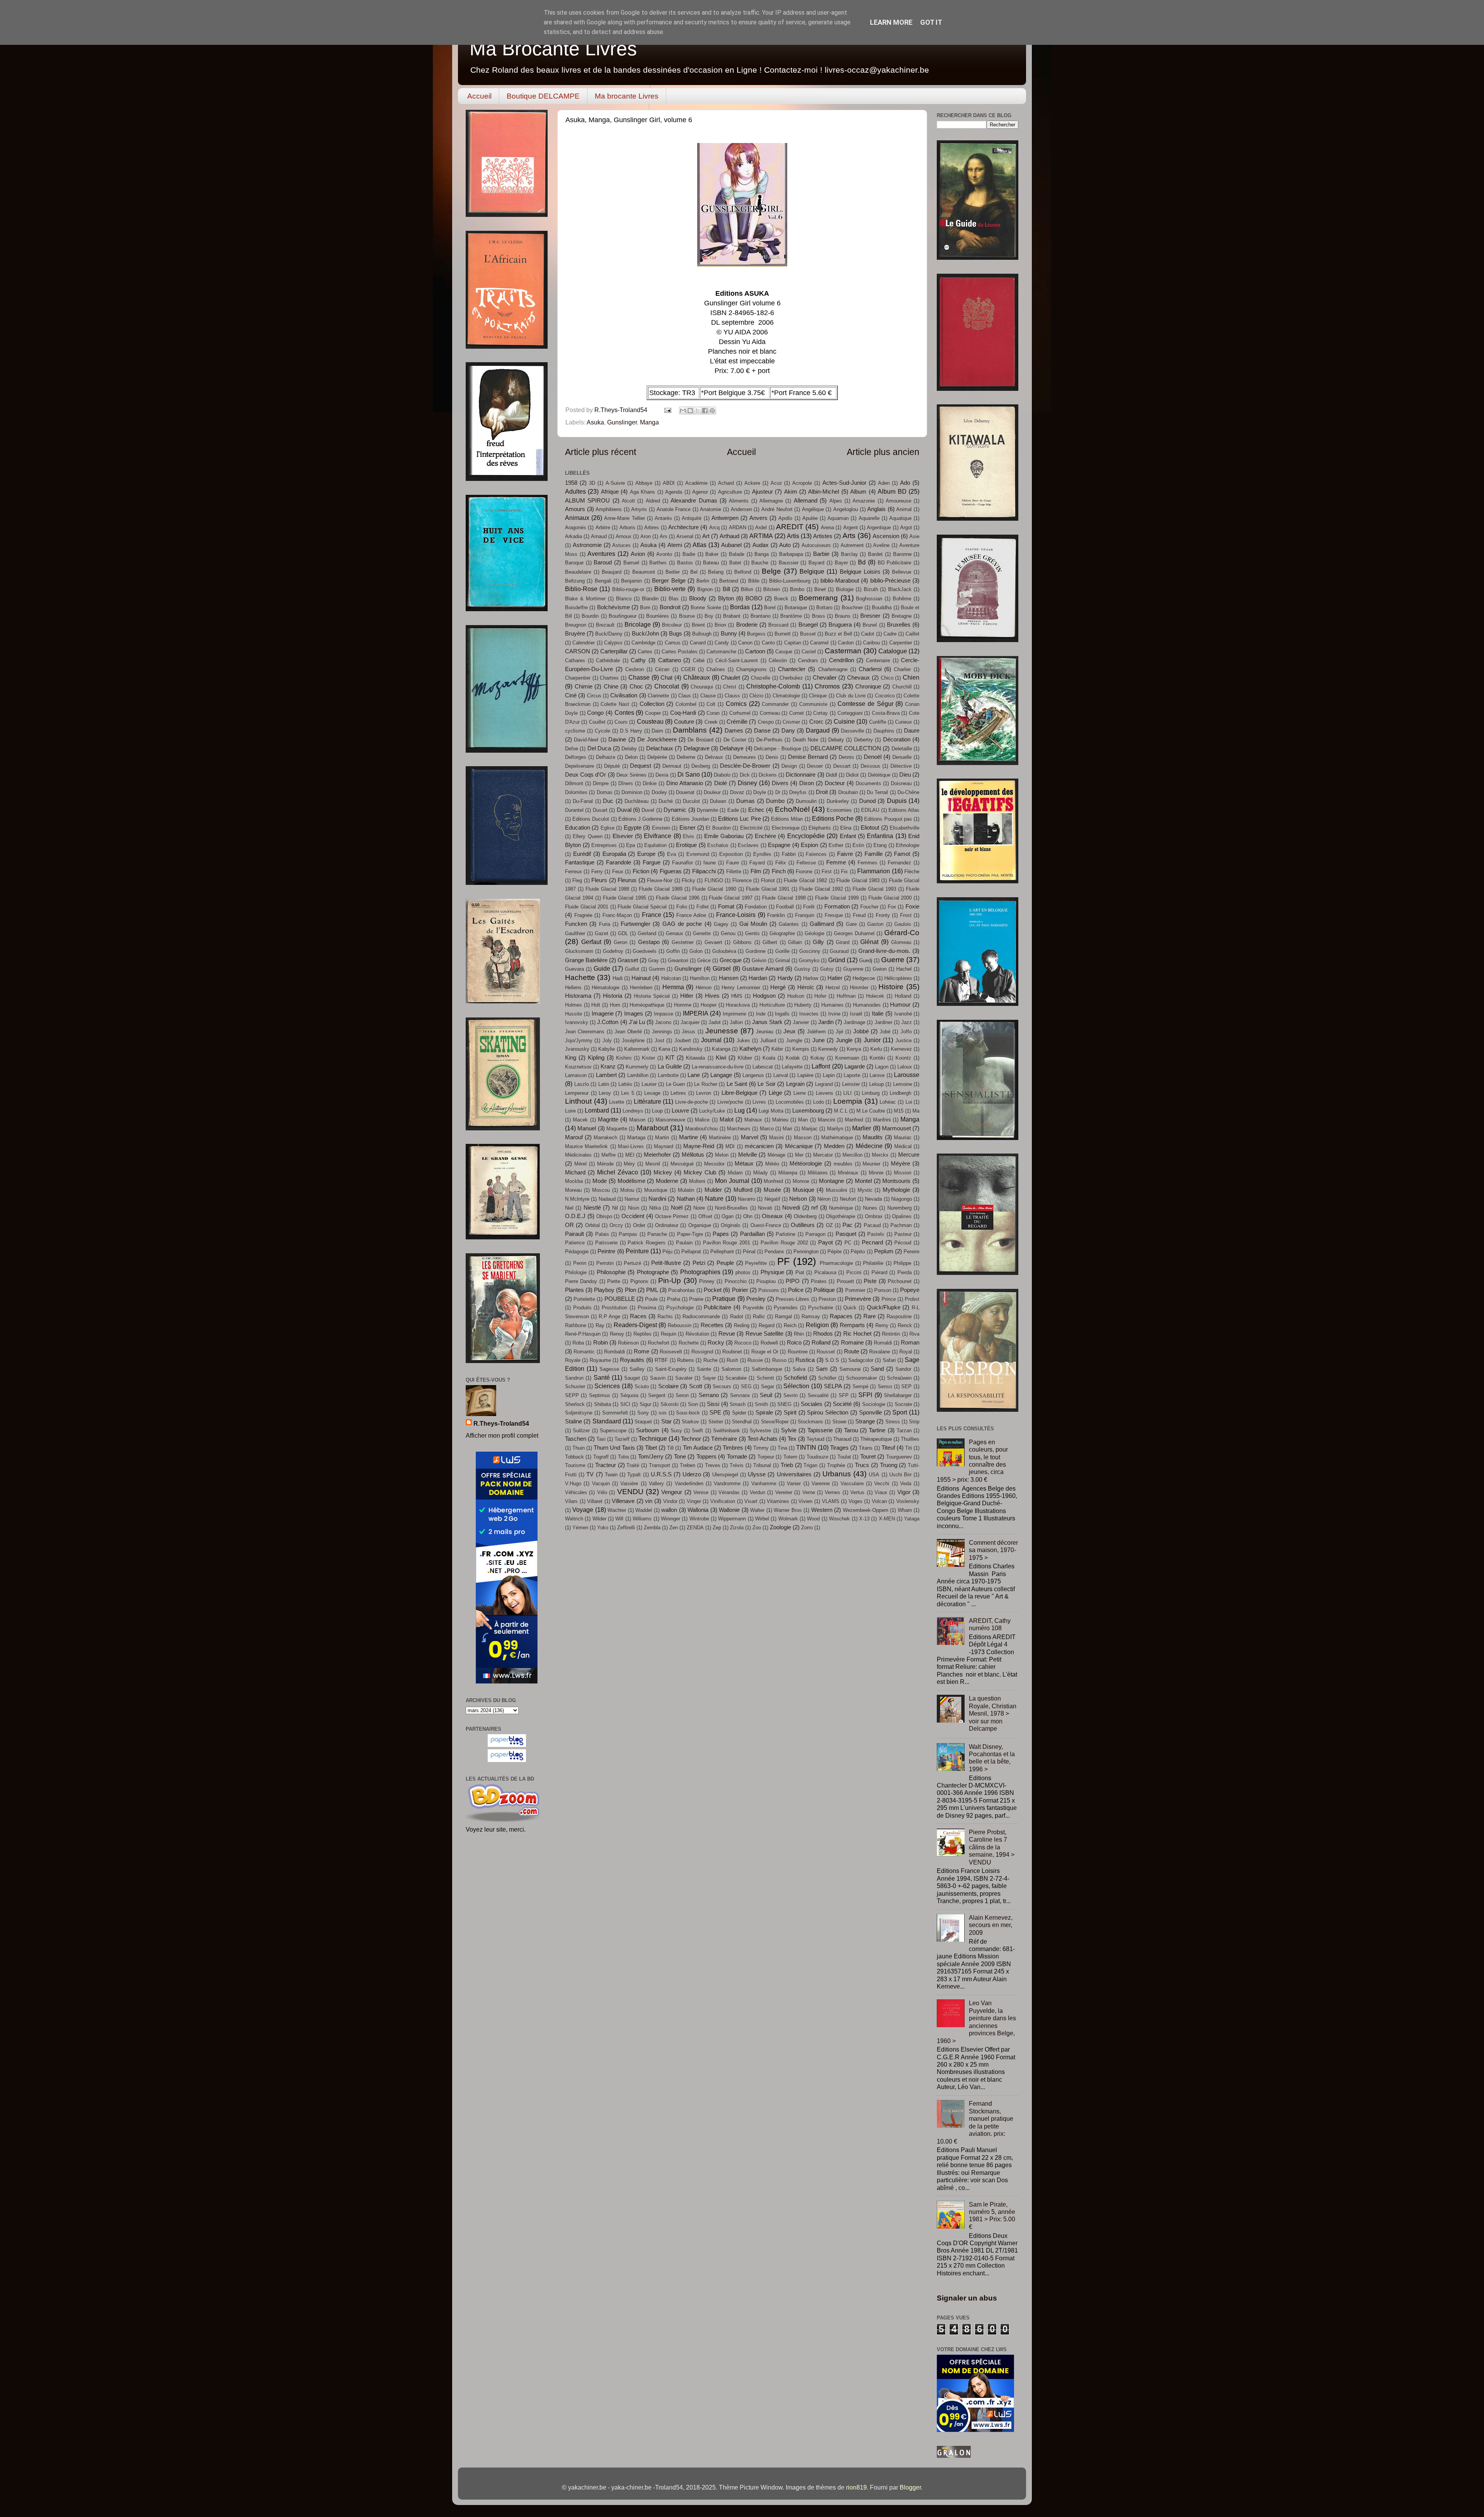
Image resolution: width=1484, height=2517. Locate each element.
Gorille (782, 951)
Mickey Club (700, 1172)
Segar (768, 1386)
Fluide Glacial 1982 (805, 880)
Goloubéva (724, 951)
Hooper (709, 1005)
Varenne (821, 1483)
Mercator (823, 1155)
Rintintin (891, 1334)
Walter (757, 1510)
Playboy (604, 1290)
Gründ (837, 960)
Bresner (870, 616)
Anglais (876, 509)
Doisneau (901, 783)
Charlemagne (833, 669)
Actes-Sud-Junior (844, 483)
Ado (905, 483)
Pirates (819, 1281)
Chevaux (859, 678)
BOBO (754, 598)
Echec (756, 810)
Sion (693, 1404)
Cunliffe (878, 722)
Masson (803, 1138)
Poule (651, 1299)
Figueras (671, 871)
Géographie (782, 933)
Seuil (766, 1395)
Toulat (844, 1457)
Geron (620, 942)
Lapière (805, 1075)
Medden (834, 1146)
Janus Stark (767, 1022)
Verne (809, 1492)
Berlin (703, 581)
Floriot (768, 880)
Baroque (574, 563)
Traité (633, 1465)
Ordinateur (667, 1225)
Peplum (884, 1251)
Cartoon (755, 651)
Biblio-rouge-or (628, 589)
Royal (906, 1352)
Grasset (628, 960)
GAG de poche (682, 924)
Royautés (632, 1360)
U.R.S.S (661, 1474)
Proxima (647, 1308)
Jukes (743, 1040)
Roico (794, 1343)
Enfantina (880, 836)
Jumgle (794, 1040)
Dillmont (574, 783)
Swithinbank (727, 1431)
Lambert (606, 1075)
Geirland (647, 933)
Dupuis (897, 801)
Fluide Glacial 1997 (731, 898)
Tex (792, 1439)
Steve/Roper (775, 1422)
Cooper (653, 713)
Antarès (663, 518)
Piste (870, 1281)
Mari (787, 1129)
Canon (745, 643)
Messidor (714, 1164)
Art (706, 536)
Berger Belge (669, 581)
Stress (893, 1422)
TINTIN (806, 1447)
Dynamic (675, 810)
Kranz (608, 1067)
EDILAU (870, 810)
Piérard (879, 1272)
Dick (745, 775)
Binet (820, 589)
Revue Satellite (764, 1334)
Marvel (750, 1137)
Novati (765, 1208)
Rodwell (769, 1343)
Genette (702, 933)
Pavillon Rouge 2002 (784, 1243)
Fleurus (627, 880)
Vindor (670, 1501)
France (652, 915)
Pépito (858, 1252)
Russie (755, 1360)
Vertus (857, 1492)
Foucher (869, 907)
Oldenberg (805, 1216)
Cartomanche (721, 652)
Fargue (652, 862)
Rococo (743, 1343)
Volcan (879, 1501)
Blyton (726, 598)
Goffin (673, 951)
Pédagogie (577, 1252)
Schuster (575, 1386)
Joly (607, 1040)
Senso (885, 1386)
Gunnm (657, 969)
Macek (580, 1120)
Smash (738, 1404)
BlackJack (900, 589)
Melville (748, 1155)
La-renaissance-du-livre (718, 1067)
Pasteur (903, 1234)
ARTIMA (761, 536)
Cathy (638, 660)
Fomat (726, 907)
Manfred (854, 1120)
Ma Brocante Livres (553, 49)
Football (785, 907)
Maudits (873, 1137)
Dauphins (884, 731)
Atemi (675, 545)
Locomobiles (790, 1102)
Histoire (891, 987)
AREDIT (790, 527)
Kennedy (828, 1049)
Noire (699, 1208)
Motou (627, 1190)
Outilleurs (803, 1225)
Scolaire (668, 1386)
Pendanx (774, 1252)
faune (710, 863)
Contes (624, 712)
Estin (858, 845)
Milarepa (788, 1173)
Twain (611, 1475)
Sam (822, 1369)
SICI (625, 1404)
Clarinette (658, 696)
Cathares (575, 660)
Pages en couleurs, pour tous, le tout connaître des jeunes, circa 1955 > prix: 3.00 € (972, 1461)
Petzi (699, 1263)
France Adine (691, 915)
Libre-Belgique (739, 1093)
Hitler (687, 996)
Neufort (848, 1199)
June (819, 1040)
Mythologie (896, 1190)
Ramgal (783, 1316)
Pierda (905, 1272)
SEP (906, 1386)
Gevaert (713, 942)
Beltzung (575, 581)
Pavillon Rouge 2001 (727, 1243)
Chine (611, 687)
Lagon (882, 1067)
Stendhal (742, 1422)
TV (590, 1474)
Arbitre (603, 527)
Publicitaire (717, 1307)
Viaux (881, 1492)
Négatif (772, 1199)
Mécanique (799, 1146)
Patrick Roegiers (647, 1243)
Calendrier (584, 643)
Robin (601, 1343)
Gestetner (683, 942)
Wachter (617, 1510)
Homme (683, 1005)
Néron (824, 1199)
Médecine (869, 1146)
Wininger (671, 1519)
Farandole (619, 862)
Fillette (734, 872)
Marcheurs (739, 1129)
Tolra (623, 1457)
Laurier (649, 1084)
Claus (685, 696)
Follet (703, 907)
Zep (717, 1528)
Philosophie (611, 1272)
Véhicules (576, 1492)
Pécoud (903, 1243)
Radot (737, 1316)
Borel (770, 608)
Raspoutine (899, 1316)
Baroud (603, 562)
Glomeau (901, 942)
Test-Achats (762, 1439)
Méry (629, 1164)
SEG (746, 1386)
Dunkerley (838, 801)
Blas (674, 599)
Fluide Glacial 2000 (890, 898)
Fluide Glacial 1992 (821, 889)
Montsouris (896, 1181)
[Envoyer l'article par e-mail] (667, 410)
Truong (889, 1465)
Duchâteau (636, 801)
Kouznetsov (578, 1067)
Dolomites (576, 792)
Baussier (789, 563)
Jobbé (861, 1031)
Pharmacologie (836, 1263)
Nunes (870, 1208)
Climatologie (786, 696)
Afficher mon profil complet (502, 1435)
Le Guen (676, 1084)
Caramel (819, 643)
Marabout (652, 1128)
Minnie (876, 1173)
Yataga (912, 1519)
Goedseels (645, 951)
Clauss (732, 696)
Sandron (574, 1378)
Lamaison (576, 1075)
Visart (751, 1501)
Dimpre (601, 783)
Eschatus (718, 845)
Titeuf (888, 1448)
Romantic (584, 1352)
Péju (667, 1252)
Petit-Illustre (666, 1263)
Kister (648, 1058)
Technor (691, 1439)
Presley (756, 1299)
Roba (578, 1343)
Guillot (632, 969)
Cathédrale (608, 660)
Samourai (850, 1369)
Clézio (756, 696)
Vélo (602, 1492)
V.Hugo (573, 1483)
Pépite (835, 1252)
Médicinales (578, 1155)
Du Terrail (877, 792)
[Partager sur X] (698, 411)
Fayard (757, 863)
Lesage (652, 1093)
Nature (714, 1198)
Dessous (870, 766)
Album (858, 492)
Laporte (852, 1075)
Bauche (760, 563)
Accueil (479, 96)
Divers (780, 783)
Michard (575, 1172)
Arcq (714, 527)
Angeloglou (846, 509)
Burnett (783, 634)
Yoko (603, 1528)
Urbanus (837, 1474)
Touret (868, 1457)
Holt (596, 1005)
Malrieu (780, 1120)
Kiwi (721, 1058)
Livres (759, 1102)
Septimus (600, 1395)
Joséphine (633, 1040)
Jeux (790, 1031)
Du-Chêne (908, 792)
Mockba (574, 1181)
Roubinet (732, 1352)
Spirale (764, 1413)
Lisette (617, 1102)
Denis (772, 757)
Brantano (761, 616)
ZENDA (695, 1528)
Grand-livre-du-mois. (884, 951)
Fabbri (789, 854)
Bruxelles (899, 625)
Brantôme (791, 616)
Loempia (848, 1101)
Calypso (613, 643)
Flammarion (874, 871)
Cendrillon (842, 660)
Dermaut (672, 766)
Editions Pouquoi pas (888, 819)
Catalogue (893, 651)
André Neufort (777, 509)
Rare (870, 1316)
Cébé (699, 660)
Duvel (648, 810)
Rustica (805, 1360)
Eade (733, 810)
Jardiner (883, 1022)
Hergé (778, 987)
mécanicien (759, 1146)
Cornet (796, 713)
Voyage (583, 1510)
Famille (874, 854)
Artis (793, 536)
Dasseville (853, 731)
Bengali (603, 581)
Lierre (800, 1093)
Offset (705, 1216)
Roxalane (880, 1352)
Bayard (816, 563)
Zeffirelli (626, 1528)
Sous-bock (688, 1413)
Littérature (648, 1101)
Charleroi (870, 669)
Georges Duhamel (854, 933)
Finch (779, 871)
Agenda (674, 492)
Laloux (905, 1067)
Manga (649, 422)
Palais (602, 1234)
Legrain (795, 1084)
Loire (570, 1111)
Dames (734, 731)
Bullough (702, 634)
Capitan (793, 643)
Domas (605, 792)
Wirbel (762, 1519)
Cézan (662, 669)
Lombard (597, 1110)
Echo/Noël (792, 809)
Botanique (796, 608)
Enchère (765, 836)
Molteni (697, 1181)
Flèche (912, 872)
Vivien (805, 1501)
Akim (791, 492)
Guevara (574, 969)
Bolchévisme (614, 607)
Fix (844, 872)
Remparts (852, 1325)
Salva (799, 1369)
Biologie (845, 589)
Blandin (650, 599)
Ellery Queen (587, 836)
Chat (666, 678)
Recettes (712, 1325)
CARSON (578, 651)
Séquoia (629, 1395)
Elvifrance (658, 836)
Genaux (675, 933)
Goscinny (810, 951)
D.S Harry (631, 731)
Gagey (721, 924)
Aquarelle (869, 518)
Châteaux (697, 677)
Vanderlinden (689, 1483)
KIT (670, 1058)
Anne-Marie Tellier (624, 518)
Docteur (835, 783)
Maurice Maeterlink (586, 1146)
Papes (721, 1234)
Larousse (907, 1075)
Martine (688, 1137)
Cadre (890, 634)
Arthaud (729, 536)
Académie (696, 483)
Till (670, 1448)
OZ (829, 1225)
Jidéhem (816, 1032)
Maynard (664, 1146)
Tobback (574, 1457)
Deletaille (902, 749)
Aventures (601, 554)
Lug (739, 1110)
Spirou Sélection (828, 1413)
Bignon (705, 589)
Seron (682, 1395)
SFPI (865, 1395)
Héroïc (806, 987)
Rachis (665, 1316)
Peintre (606, 1251)
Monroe (801, 1181)
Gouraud (839, 951)
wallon (669, 1510)
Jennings (662, 1032)
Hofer (820, 996)
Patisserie (606, 1243)
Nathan (686, 1199)
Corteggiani (850, 713)
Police (796, 1290)
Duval (624, 810)
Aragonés (576, 527)
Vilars (571, 1501)
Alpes (836, 501)
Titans (866, 1448)
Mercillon (853, 1155)
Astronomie (587, 545)
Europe (646, 854)
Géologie (814, 933)
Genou (728, 933)
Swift (697, 1431)
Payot (825, 1242)
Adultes (575, 491)
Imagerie (603, 1014)
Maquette (617, 1129)
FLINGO (714, 880)
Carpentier (901, 643)
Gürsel (722, 968)
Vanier (794, 1483)
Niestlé (592, 1208)
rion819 (856, 2487)
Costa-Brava (886, 713)
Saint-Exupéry (671, 1369)
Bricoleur (672, 625)
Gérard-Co (902, 932)
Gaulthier (575, 933)
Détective (901, 766)
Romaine (852, 1343)
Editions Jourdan (690, 819)
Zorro (807, 1528)
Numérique (841, 1208)
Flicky (688, 880)
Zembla (652, 1528)
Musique (803, 1190)
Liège (775, 1093)
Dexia (662, 775)
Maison (637, 1120)
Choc (636, 687)
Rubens (686, 1360)
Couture (684, 722)
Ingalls (782, 1014)
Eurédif (582, 854)
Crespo (766, 722)
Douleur (712, 792)
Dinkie (650, 783)
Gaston (875, 924)
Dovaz (737, 792)
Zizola (737, 1528)
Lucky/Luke (712, 1111)
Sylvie (789, 1430)
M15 (899, 1111)
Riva (914, 1334)
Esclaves (748, 845)
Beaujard (612, 572)
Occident (633, 1216)
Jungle (844, 1040)
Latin (604, 1084)
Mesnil (653, 1164)
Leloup (876, 1084)
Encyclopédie (806, 836)
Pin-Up (670, 1280)
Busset (808, 634)
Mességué (682, 1164)
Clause (708, 696)
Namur (632, 1199)
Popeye (910, 1290)
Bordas (740, 607)
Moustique (656, 1190)
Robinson (628, 1343)
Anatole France (674, 509)
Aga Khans (642, 492)
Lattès (625, 1084)
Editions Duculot (591, 819)
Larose (877, 1075)
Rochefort (659, 1343)
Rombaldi (614, 1352)
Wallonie (729, 1510)
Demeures (745, 757)
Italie (878, 1014)
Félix (781, 863)
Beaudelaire (578, 572)
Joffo (906, 1032)
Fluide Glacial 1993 (874, 889)
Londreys (633, 1111)
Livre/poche (730, 1102)
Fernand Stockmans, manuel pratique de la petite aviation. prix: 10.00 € (975, 2122)
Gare (851, 924)
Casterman (843, 651)
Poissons (769, 1290)
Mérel (580, 1164)
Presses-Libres (792, 1299)
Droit (822, 792)
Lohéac (888, 1102)
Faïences (816, 854)
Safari (889, 1360)
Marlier (862, 1128)
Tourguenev (899, 1457)
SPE (715, 1413)
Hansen (729, 978)
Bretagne (902, 616)
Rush (732, 1360)
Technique (653, 1438)
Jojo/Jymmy (579, 1040)
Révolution (697, 1334)
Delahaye (732, 748)
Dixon (807, 783)
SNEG (784, 1404)
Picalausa (825, 1272)
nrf (814, 1208)
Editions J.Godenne (640, 819)
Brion (720, 625)
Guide (602, 968)
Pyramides (786, 1308)
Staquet (643, 1422)
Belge (771, 571)
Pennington (806, 1252)
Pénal (749, 1252)
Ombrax (874, 1216)
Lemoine (903, 1084)
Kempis (801, 1049)
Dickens (768, 775)
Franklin (776, 915)
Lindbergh (900, 1093)
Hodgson (764, 996)
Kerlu (876, 1049)
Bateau (711, 563)
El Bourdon (718, 828)
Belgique (812, 571)
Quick (850, 1308)
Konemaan (847, 1058)
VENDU (630, 1491)
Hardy (785, 978)
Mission (903, 1173)
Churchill (902, 687)
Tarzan (904, 1431)
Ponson (883, 1290)
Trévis (737, 1465)
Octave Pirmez (672, 1216)
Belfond (743, 572)
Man (803, 1120)
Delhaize (606, 757)
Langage (721, 1075)
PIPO (793, 1281)
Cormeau (770, 713)
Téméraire (724, 1439)
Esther (836, 845)
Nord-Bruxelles (731, 1208)
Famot (902, 854)
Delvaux (714, 757)
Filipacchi (704, 871)
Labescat (763, 1067)
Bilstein (772, 589)
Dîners (626, 783)
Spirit (790, 1413)
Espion (809, 845)
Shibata (602, 1404)
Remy (882, 1325)
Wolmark (788, 1519)
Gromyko (809, 960)
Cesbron (635, 669)
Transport (659, 1465)
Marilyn (835, 1129)
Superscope (613, 1431)
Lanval (781, 1075)
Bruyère (575, 634)
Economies (839, 810)
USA (874, 1475)
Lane (694, 1075)
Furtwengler (636, 924)
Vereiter (784, 1492)
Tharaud (842, 1439)
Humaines (832, 1005)
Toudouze (817, 1457)
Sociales (812, 1404)
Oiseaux (772, 1216)
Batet (735, 563)
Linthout (578, 1101)
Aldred (653, 501)
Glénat (869, 942)
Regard (767, 1325)
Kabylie (607, 1049)
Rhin (799, 1334)
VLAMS (831, 1501)
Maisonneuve (670, 1120)
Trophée (836, 1465)
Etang (880, 845)
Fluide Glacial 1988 (607, 889)
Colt (711, 704)
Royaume (600, 1360)
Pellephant (722, 1252)
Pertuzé (632, 1263)
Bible (754, 581)
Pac (848, 1225)
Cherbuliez (791, 678)
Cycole (602, 731)
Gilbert (770, 942)
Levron (704, 1093)
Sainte (704, 1369)
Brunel (870, 625)
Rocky (716, 1343)
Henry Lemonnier (741, 988)
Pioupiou (766, 1281)
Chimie (584, 687)
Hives (712, 996)
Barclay (849, 554)
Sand (877, 1369)
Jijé (839, 1032)
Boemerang (818, 598)
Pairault (574, 1234)
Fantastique (580, 862)
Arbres (652, 527)
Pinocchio (736, 1281)
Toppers (706, 1457)
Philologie (576, 1272)
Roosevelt (671, 1352)
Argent (851, 527)
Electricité (751, 828)
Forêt (809, 907)
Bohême (902, 599)
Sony (643, 1413)
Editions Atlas (904, 810)
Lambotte (668, 1075)
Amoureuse (899, 501)
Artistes (823, 536)
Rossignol (702, 1352)
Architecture (683, 527)
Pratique (724, 1299)
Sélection (796, 1386)
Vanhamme (764, 1483)
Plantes (574, 1290)
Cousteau (650, 721)
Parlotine (785, 1234)
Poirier (740, 1290)
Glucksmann (579, 951)
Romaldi (883, 1343)
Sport (900, 1412)
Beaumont (644, 572)
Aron (646, 536)
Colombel (686, 704)
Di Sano (689, 774)
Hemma (673, 987)
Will (619, 1519)
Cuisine (844, 721)
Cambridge (643, 643)
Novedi (791, 1208)
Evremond (698, 854)
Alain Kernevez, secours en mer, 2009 (991, 1925)
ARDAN (738, 527)
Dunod (867, 801)
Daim (657, 731)
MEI (630, 1155)
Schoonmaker (861, 1378)
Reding (742, 1325)
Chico (887, 678)
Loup (657, 1111)
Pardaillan (752, 1234)
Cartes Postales (680, 652)
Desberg (701, 766)
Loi (909, 1102)
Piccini (854, 1272)
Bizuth (871, 589)
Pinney (707, 1281)
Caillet (912, 634)
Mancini (826, 1120)
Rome (642, 1351)
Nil (615, 1208)
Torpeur (766, 1457)
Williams (642, 1519)
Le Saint (737, 1084)
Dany (788, 731)
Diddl (831, 775)
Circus (594, 696)
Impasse (664, 1014)
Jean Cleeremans (585, 1032)
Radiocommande (701, 1316)
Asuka (595, 422)
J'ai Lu (637, 1022)
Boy (709, 616)
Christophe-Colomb (773, 686)
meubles (843, 1164)
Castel (809, 652)
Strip (914, 1422)
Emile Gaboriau (724, 836)
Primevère (858, 1299)
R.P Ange (609, 1316)
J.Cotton (608, 1022)
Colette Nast (615, 704)
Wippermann (732, 1519)
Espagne (779, 845)
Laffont (821, 1066)
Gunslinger (622, 422)
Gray (654, 960)
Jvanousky (577, 1049)
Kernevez (901, 1049)
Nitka (655, 1208)
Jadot (715, 1022)
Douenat (685, 792)
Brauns (843, 616)
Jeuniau (765, 1032)
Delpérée (657, 757)
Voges (856, 1501)
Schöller (827, 1378)
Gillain (795, 942)
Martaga (636, 1138)
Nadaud (607, 1199)
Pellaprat (691, 1252)
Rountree (798, 1352)
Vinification (723, 1501)
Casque (784, 652)
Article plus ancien (883, 452)
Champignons (751, 669)
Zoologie (780, 1527)
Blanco (624, 599)
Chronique (868, 687)
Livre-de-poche (692, 1102)
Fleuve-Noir (660, 880)
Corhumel (740, 713)
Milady (761, 1173)
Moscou (601, 1190)
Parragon (815, 1234)
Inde (761, 1014)
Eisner (688, 828)
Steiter (716, 1422)
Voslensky (908, 1501)
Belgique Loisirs (860, 572)
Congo (595, 713)
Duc (608, 801)
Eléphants (820, 828)
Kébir (777, 1049)
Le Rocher (706, 1084)
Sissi (713, 1404)
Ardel (761, 527)
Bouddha (882, 608)
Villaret (595, 1501)
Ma (916, 1111)
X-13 (864, 1519)
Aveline (881, 545)
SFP (844, 1395)
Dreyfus (798, 792)
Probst (912, 1299)
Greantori (678, 960)
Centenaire (878, 660)
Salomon (731, 1369)
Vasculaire (852, 1483)
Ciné (571, 695)
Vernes (832, 1492)
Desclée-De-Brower (745, 766)
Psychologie (680, 1308)
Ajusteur (762, 492)
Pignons (639, 1281)
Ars (664, 536)
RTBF (661, 1360)
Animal (904, 509)
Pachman (901, 1225)
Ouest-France (766, 1225)
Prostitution (614, 1308)
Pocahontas (682, 1290)
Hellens (573, 988)
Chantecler (792, 669)
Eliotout (870, 828)
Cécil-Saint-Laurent (737, 660)
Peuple (725, 1263)
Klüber (745, 1058)
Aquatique (900, 518)
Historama (578, 996)
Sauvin (658, 1378)
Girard (843, 942)
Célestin (778, 660)
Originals (731, 1225)
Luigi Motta (771, 1111)
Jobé (885, 1032)
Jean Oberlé (628, 1032)
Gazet (602, 933)
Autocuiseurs (816, 545)
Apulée (810, 518)
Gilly (818, 942)
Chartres (609, 678)
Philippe (902, 1263)
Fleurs (599, 880)
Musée (772, 1190)
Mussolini (836, 1190)
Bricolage (638, 624)
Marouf (574, 1137)
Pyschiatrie (821, 1308)
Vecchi (882, 1483)
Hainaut (641, 978)
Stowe (839, 1422)
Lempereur (577, 1093)
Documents (868, 783)
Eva (671, 854)
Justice (904, 1040)
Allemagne (771, 501)
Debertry (864, 740)
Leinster (851, 1084)
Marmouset (896, 1128)
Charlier (902, 669)
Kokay (818, 1058)
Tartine (877, 1430)
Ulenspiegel (725, 1475)
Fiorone (804, 872)
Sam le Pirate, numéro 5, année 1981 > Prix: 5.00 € (992, 2215)
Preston (827, 1299)
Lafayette (792, 1067)
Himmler (859, 988)
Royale (573, 1360)
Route (852, 1351)
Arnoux (624, 536)
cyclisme (575, 731)
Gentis (752, 933)
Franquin (805, 915)
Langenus (753, 1075)
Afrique (610, 492)
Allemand (806, 501)
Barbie (821, 554)
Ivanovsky (577, 1022)
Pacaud (872, 1225)
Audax (761, 545)
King (571, 1058)
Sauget (632, 1378)
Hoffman (846, 996)
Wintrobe (699, 1519)
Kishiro (624, 1058)
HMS (737, 996)
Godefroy (613, 951)
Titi (909, 1448)
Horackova (738, 1005)
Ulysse (757, 1474)
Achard (726, 483)
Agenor (700, 492)
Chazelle (761, 678)
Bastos (685, 563)
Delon (631, 757)
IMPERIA (696, 1013)
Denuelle (902, 757)
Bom (645, 608)
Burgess (756, 634)
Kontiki (877, 1058)
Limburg (871, 1093)
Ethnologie (908, 845)
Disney (747, 783)
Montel (863, 1181)
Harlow (811, 978)
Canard (698, 643)
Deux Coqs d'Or (585, 775)
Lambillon (638, 1075)
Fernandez (899, 863)
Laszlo (582, 1084)
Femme (836, 862)
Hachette (580, 977)
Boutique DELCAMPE (543, 96)
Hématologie (606, 988)
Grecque (731, 960)
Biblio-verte (670, 589)
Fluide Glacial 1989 (661, 889)
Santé (602, 1377)
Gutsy (827, 969)
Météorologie (806, 1164)
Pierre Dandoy (581, 1281)
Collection (652, 704)
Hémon (704, 988)
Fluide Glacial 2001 (587, 907)
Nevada (873, 1199)
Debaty (836, 740)
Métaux (744, 1164)
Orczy (616, 1225)
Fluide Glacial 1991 (768, 889)
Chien (911, 677)
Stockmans (810, 1422)
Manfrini (882, 1120)
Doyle (760, 792)
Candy (722, 643)
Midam (735, 1173)
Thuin (579, 1448)
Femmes (867, 863)
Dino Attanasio (685, 783)
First (827, 872)
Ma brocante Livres (627, 96)
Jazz (907, 1022)
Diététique (879, 775)
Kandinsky (691, 1049)
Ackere (752, 483)
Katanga (721, 1049)
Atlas (699, 545)
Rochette (689, 1343)
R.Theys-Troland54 (501, 1423)
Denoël (873, 757)
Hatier (835, 978)
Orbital (592, 1225)
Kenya (854, 1049)
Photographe (653, 1272)
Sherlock (575, 1404)
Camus (673, 643)
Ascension (886, 536)
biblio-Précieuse (890, 581)
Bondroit (670, 607)
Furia (605, 924)
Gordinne (756, 951)
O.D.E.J (575, 1216)
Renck (905, 1325)
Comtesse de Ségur (865, 704)
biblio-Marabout (840, 581)
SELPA (833, 1386)
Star (666, 1421)
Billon (747, 589)
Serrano (709, 1395)
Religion (817, 1325)
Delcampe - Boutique (778, 749)
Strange (865, 1421)
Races (638, 1316)
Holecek (875, 996)
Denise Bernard (808, 757)
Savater (684, 1378)
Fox (892, 907)
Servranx (740, 1395)
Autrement (852, 545)
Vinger (694, 1501)
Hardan (758, 978)
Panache (657, 1234)
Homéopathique (647, 1005)
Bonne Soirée (706, 608)
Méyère (900, 1164)
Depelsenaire (579, 766)
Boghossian (869, 599)
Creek (711, 722)
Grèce (704, 960)
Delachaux (660, 748)
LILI (848, 1093)
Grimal (783, 960)
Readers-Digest (635, 1325)
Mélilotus (693, 1155)
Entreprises (604, 845)
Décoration (897, 740)
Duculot (691, 801)
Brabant (732, 616)
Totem (790, 1457)
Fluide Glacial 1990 (714, 889)
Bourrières (658, 616)
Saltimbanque (767, 1369)
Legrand (824, 1084)
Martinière (720, 1138)
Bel (694, 572)
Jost (659, 1040)
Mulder (713, 1190)
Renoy (617, 1334)
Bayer (841, 563)
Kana (664, 1049)
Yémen (580, 1528)
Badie (689, 554)
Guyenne (853, 969)
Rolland (821, 1343)
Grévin (759, 960)
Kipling (596, 1058)
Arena (827, 527)
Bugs (676, 634)
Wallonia (698, 1510)
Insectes (809, 1014)
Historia (613, 996)
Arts (849, 535)
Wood (813, 1519)
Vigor (904, 1492)
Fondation (756, 907)
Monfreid (773, 1181)
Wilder (599, 1519)
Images (634, 1014)
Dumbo (775, 801)
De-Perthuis (769, 740)
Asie (914, 536)
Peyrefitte (756, 1263)
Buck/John (645, 634)
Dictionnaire (801, 775)
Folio (682, 907)
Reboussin (680, 1325)
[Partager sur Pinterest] (712, 411)
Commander (775, 704)
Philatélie (873, 1263)
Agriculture (730, 492)
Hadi (618, 978)
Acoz (776, 483)
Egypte (633, 828)
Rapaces (841, 1316)
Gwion (880, 969)
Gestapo (649, 942)
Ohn (748, 1216)
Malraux (753, 1120)
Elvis (688, 836)
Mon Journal (732, 1181)
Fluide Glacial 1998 (784, 898)
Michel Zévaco (618, 1172)
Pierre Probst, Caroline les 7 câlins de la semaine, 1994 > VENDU (992, 1847)
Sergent (657, 1395)
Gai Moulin (753, 924)
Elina (846, 828)
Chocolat (667, 686)
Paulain (684, 1243)
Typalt (634, 1475)
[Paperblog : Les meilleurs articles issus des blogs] (507, 1745)
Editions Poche (833, 818)
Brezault (605, 625)
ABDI (669, 483)
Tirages (839, 1448)
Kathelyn (750, 1049)
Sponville (870, 1413)
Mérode (605, 1164)
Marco (767, 1129)
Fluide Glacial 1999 (837, 898)
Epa (631, 845)
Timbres (733, 1448)
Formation (837, 907)
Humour (900, 1005)
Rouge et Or (765, 1352)
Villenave (623, 1501)
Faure (733, 863)
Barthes (658, 563)
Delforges (576, 757)
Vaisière (629, 1483)
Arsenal (685, 536)
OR (569, 1225)
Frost (906, 915)
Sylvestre (760, 1431)
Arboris (627, 527)
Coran (713, 713)
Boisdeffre (576, 608)
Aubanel (731, 545)
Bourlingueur (623, 616)
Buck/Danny (609, 634)
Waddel (644, 1510)
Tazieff (622, 1439)
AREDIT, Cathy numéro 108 (990, 1624)
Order (639, 1225)
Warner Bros (788, 1510)
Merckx (880, 1155)
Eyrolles (762, 854)
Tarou (851, 1430)
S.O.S (832, 1360)
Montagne (831, 1181)
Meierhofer (657, 1155)
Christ (730, 687)
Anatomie (711, 509)
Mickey (663, 1172)
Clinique (818, 696)
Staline (574, 1421)
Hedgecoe (864, 978)
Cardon (846, 643)
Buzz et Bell (838, 634)
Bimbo (797, 589)
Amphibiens (609, 509)
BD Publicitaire (895, 563)
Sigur (645, 1404)
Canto (768, 643)
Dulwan (718, 801)
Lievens (825, 1093)
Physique (772, 1272)
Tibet (651, 1448)
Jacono (663, 1022)
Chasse (639, 677)
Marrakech (605, 1138)
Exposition (731, 854)
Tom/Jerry (651, 1457)
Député (612, 766)
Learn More (891, 22)
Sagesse (609, 1369)
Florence (742, 880)
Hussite (574, 1014)
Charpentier (578, 678)
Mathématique (837, 1138)
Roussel (826, 1352)
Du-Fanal (583, 801)
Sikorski (670, 1404)
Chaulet (730, 678)
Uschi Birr (900, 1475)
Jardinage (854, 1022)
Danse (762, 731)
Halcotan (671, 978)
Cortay (820, 713)
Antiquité (692, 518)
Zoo (757, 1528)
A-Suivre (615, 483)
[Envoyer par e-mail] (683, 411)
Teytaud (815, 1439)
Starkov (690, 1422)
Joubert (683, 1040)
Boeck (781, 599)
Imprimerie (734, 1014)
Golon (696, 951)
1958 (571, 483)
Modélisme (631, 1181)
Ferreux (574, 872)
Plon (631, 1290)
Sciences (607, 1386)
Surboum (648, 1430)
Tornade (737, 1457)
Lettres (678, 1093)
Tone (680, 1457)
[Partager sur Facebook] (705, 411)
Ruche (711, 1360)
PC (848, 1243)
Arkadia (574, 536)
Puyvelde (753, 1308)
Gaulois (903, 924)
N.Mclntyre (577, 1199)
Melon (722, 1155)
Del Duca (599, 748)
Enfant (848, 836)
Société (842, 1404)
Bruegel (808, 625)
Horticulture (772, 1005)
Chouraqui (702, 687)
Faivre (845, 854)
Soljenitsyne (579, 1413)
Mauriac (903, 1138)
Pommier (855, 1290)
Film (756, 871)
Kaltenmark (637, 1049)
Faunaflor (682, 863)
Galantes (789, 924)
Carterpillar (614, 651)
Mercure (909, 1155)
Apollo (785, 518)
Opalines (902, 1216)
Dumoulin (806, 801)
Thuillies (910, 1439)
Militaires (818, 1173)
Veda (906, 1483)
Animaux (577, 518)
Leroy (605, 1093)
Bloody (698, 598)
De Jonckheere (657, 740)
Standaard (607, 1421)
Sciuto (642, 1386)
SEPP (572, 1395)
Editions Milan (787, 819)
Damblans (690, 730)
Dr (778, 792)
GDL (623, 933)
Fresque (834, 915)
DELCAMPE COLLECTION (846, 748)
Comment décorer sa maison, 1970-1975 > (993, 1550)
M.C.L (841, 1111)
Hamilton (700, 978)
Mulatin (686, 1190)
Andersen (741, 509)
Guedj (866, 960)
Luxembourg (808, 1111)
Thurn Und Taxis (614, 1448)
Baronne (902, 554)
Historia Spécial (652, 996)
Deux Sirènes (631, 775)
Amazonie (864, 501)
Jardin (826, 1022)
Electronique (786, 828)
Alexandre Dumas (694, 501)
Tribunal (762, 1465)
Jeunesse (722, 1031)
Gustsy (802, 969)
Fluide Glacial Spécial (642, 907)
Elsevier (623, 836)
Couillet (597, 722)
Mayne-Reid (699, 1146)
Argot (906, 527)
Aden (884, 483)
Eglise (608, 828)
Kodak (793, 1058)
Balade (737, 554)
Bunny (729, 634)
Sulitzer (581, 1431)
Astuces (621, 545)
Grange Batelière (586, 960)
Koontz (903, 1058)
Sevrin (791, 1395)
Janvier (801, 1022)
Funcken (576, 924)
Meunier (871, 1164)
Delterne (686, 757)
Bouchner (852, 608)
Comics (736, 704)
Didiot (852, 775)
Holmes (574, 1005)
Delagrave (697, 748)
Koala (769, 1058)
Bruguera (840, 625)
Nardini (657, 1199)
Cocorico (885, 696)
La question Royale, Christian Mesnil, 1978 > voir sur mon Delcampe (993, 1713)
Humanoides (867, 1005)
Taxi (601, 1439)
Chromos (827, 686)
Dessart (842, 766)
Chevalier (825, 678)
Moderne (667, 1181)
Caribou (871, 643)
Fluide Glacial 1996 (678, 898)
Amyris (639, 509)
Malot (727, 1120)
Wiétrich (574, 1519)
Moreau (573, 1190)
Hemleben (641, 988)
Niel (569, 1208)
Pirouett (845, 1281)
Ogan (728, 1216)
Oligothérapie (841, 1216)
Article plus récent (601, 452)
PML (652, 1290)
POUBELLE (620, 1299)
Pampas (628, 1234)
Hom (615, 1005)
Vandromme (727, 1483)
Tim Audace (698, 1448)
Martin (662, 1138)
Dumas (745, 801)
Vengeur (672, 1492)
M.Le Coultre (871, 1111)
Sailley (637, 1369)
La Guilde (670, 1067)
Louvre (680, 1111)
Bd (862, 562)
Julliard (768, 1040)
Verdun (757, 1492)
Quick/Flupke (884, 1307)
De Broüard (700, 740)
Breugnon (576, 625)
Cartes (645, 652)
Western (822, 1510)
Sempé (860, 1386)
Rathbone (576, 1325)
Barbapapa (791, 554)
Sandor (903, 1369)
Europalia (614, 854)
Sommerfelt (615, 1413)
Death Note (805, 740)
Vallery (656, 1483)
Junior (872, 1040)
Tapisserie (820, 1430)
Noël (677, 1208)
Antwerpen (725, 518)
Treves (713, 1465)
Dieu (905, 775)
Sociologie (874, 1404)
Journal (711, 1040)
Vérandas (729, 1492)
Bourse (687, 616)
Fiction (641, 871)
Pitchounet (900, 1281)
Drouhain (848, 792)
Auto (785, 545)
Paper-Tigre (690, 1234)
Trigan (810, 1465)
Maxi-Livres (631, 1146)
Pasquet (846, 1234)
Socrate (903, 1404)
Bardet (875, 554)
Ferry (597, 872)
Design (789, 766)
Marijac (810, 1129)
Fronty (883, 915)
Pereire (911, 1252)
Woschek (839, 1519)
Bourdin (590, 616)
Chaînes (716, 669)
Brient (698, 625)
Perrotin (605, 1263)
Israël (856, 1014)
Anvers (758, 518)
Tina (782, 1448)
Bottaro (824, 608)
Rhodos (823, 1334)
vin (649, 1501)
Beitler (673, 572)
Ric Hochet (857, 1334)
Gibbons (742, 942)
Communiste (813, 704)
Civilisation (624, 695)
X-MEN (887, 1519)
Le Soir (767, 1084)
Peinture (637, 1251)
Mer (799, 1155)
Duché (666, 801)
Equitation (655, 845)
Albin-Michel (824, 492)
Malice (702, 1120)
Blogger (910, 2487)
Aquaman (838, 518)
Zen (674, 1528)
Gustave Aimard (763, 969)
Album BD (892, 491)
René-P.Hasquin (583, 1334)
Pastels (876, 1234)
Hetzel (833, 988)
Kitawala (695, 1058)
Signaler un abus (967, 2298)
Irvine (834, 1014)
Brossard (778, 625)
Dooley (659, 792)
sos (663, 1413)
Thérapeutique (876, 1439)
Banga (762, 554)
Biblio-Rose (581, 589)
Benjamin (631, 581)
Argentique (879, 527)
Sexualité (818, 1395)
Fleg (577, 880)
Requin (669, 1334)
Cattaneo (670, 660)
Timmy (761, 1448)
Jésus (688, 1032)
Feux (618, 872)
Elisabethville (905, 828)
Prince (889, 1299)
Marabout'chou (701, 1129)
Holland (903, 996)
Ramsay (811, 1316)
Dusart (600, 810)
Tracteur (606, 1465)
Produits (582, 1308)
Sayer (709, 1378)
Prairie (696, 1299)
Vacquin (601, 1483)
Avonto (664, 554)
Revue (727, 1334)
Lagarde (855, 1067)
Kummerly (637, 1067)
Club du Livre (851, 696)
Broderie (747, 625)
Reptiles (642, 1334)
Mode (600, 1181)
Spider (739, 1413)
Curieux (904, 722)
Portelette (584, 1299)
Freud (859, 915)
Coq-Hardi (683, 713)
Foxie (912, 907)
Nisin (634, 1208)
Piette (614, 1281)
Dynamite (707, 810)
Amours (575, 509)
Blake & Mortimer (585, 599)
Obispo (604, 1216)
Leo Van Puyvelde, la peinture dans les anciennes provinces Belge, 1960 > (976, 2022)
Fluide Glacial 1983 (858, 880)
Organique (700, 1225)
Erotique (686, 845)
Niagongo (902, 1199)
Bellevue (902, 572)
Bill (726, 589)
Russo (779, 1360)
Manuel (587, 1128)
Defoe (572, 749)
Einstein (661, 828)
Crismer (791, 722)
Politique (824, 1290)
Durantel (574, 810)
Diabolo (722, 775)
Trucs (862, 1465)
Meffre (608, 1155)
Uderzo (692, 1474)
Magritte (608, 1120)
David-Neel (586, 740)
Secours (722, 1386)
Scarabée (736, 1378)
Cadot (868, 634)
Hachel (904, 969)
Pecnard (872, 1242)
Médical (903, 1146)
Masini (776, 1138)
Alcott (628, 501)
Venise (701, 1492)
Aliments (739, 501)
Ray (600, 1325)
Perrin (580, 1263)
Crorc (816, 722)
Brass (819, 616)
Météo (772, 1164)
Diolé (721, 783)
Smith (761, 1404)
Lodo (819, 1102)
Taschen (576, 1439)
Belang (716, 572)
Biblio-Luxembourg (790, 581)
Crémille (737, 722)
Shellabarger (898, 1395)
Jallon (736, 1022)
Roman (910, 1343)
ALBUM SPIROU (587, 501)
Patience (575, 1243)
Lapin (829, 1075)
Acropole (802, 483)
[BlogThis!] (690, 411)
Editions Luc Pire (739, 819)
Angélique (813, 509)
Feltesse (806, 863)
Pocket (713, 1290)
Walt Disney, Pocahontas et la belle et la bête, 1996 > (992, 1758)
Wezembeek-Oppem (866, 1510)
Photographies (700, 1272)
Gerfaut (591, 942)
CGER (688, 669)
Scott (696, 1386)
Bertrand (729, 581)
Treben (688, 1465)
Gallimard (822, 924)
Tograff (601, 1457)
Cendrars (808, 660)
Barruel (631, 563)
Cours (621, 722)
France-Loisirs (736, 915)
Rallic (759, 1316)
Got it (931, 22)
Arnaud (599, 536)
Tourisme (575, 1465)
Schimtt (765, 1378)
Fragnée (583, 915)
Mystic (865, 1190)
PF (784, 1261)
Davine (617, 740)
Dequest (641, 766)
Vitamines (778, 1501)
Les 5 (628, 1093)
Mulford (743, 1190)
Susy (676, 1431)
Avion (638, 554)
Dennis (846, 757)
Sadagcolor (861, 1360)
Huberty (803, 1005)
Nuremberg (899, 1208)
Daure (912, 731)
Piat (800, 1272)
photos (743, 1272)
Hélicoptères (898, 978)
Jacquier (690, 1022)
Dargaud (818, 730)
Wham (905, 1510)
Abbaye (644, 483)
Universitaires (794, 1474)
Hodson (796, 996)
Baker (712, 554)
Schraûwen (899, 1378)
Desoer (815, 766)
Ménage (776, 1155)
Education (578, 828)
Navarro (746, 1199)
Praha (674, 1299)
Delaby (629, 749)
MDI (730, 1146)
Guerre (893, 959)
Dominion (632, 792)
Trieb (787, 1465)
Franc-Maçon (617, 915)
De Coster (735, 740)
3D (592, 483)
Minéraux (848, 1173)
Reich (790, 1325)
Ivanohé (903, 1014)
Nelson (798, 1199)
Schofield (795, 1378)
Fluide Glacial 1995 (625, 898)
